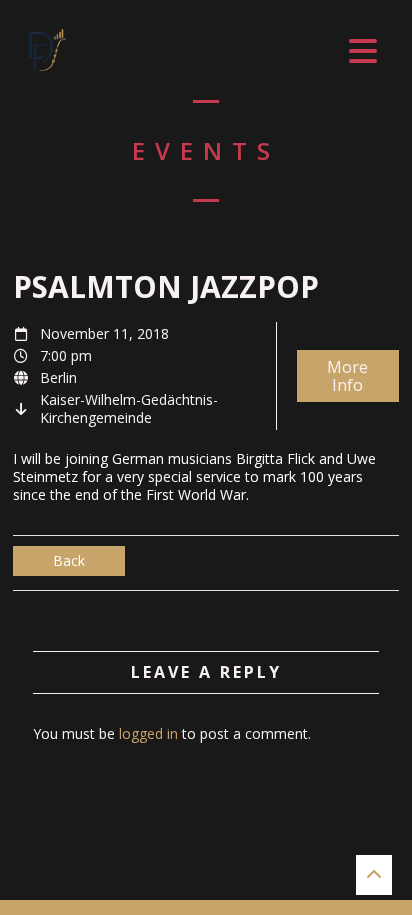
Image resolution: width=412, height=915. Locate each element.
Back (69, 560)
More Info (347, 376)
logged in (148, 733)
